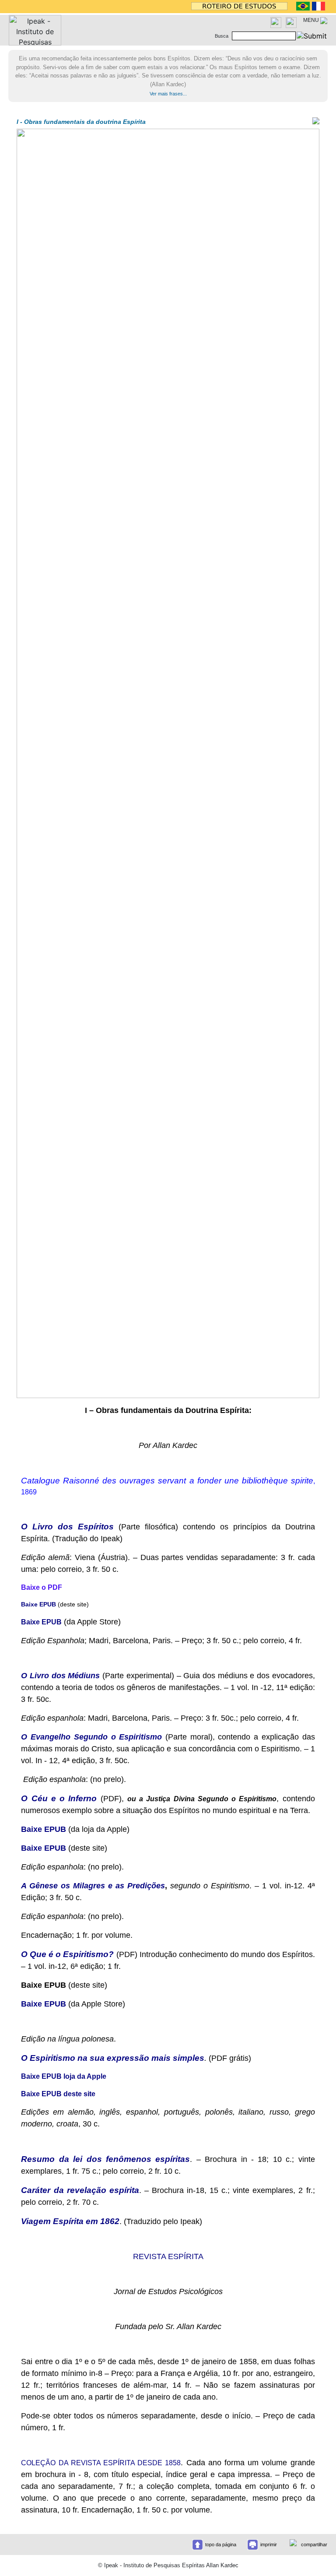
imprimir (269, 2544)
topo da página (221, 2544)
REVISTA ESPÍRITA (168, 2256)
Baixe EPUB (44, 1829)
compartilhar (314, 2544)
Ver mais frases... (168, 94)
